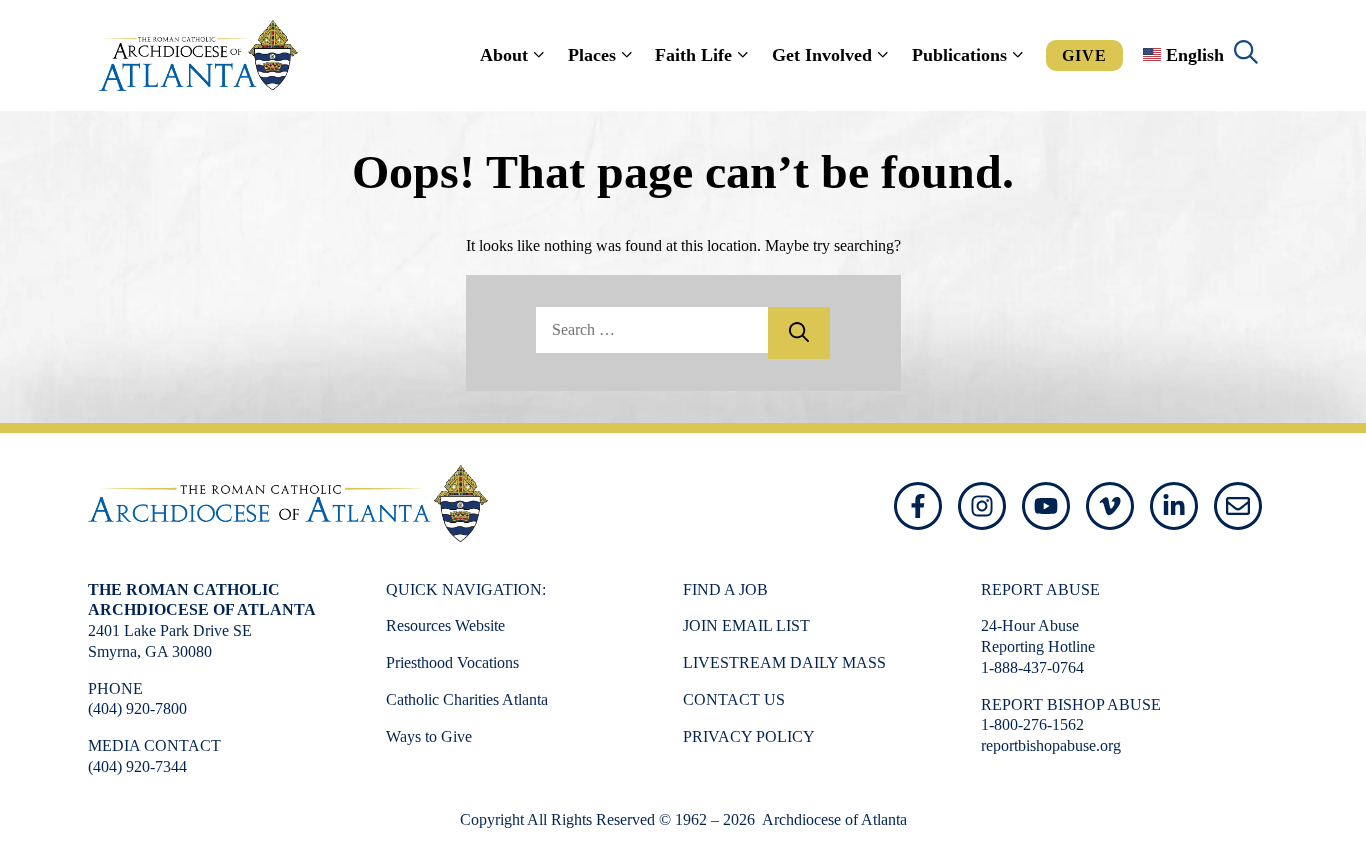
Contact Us (734, 699)
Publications (959, 55)
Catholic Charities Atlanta (467, 699)
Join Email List (746, 625)
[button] (1246, 55)
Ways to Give (429, 736)
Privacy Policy (749, 736)
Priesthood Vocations (452, 662)
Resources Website (445, 625)
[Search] (799, 333)
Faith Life (693, 55)
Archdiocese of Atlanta (833, 819)
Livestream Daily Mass (784, 662)
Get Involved (822, 55)
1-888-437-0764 (1032, 667)
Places (592, 55)
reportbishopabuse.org (1051, 745)
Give (1084, 55)
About (504, 55)
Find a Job (725, 589)
